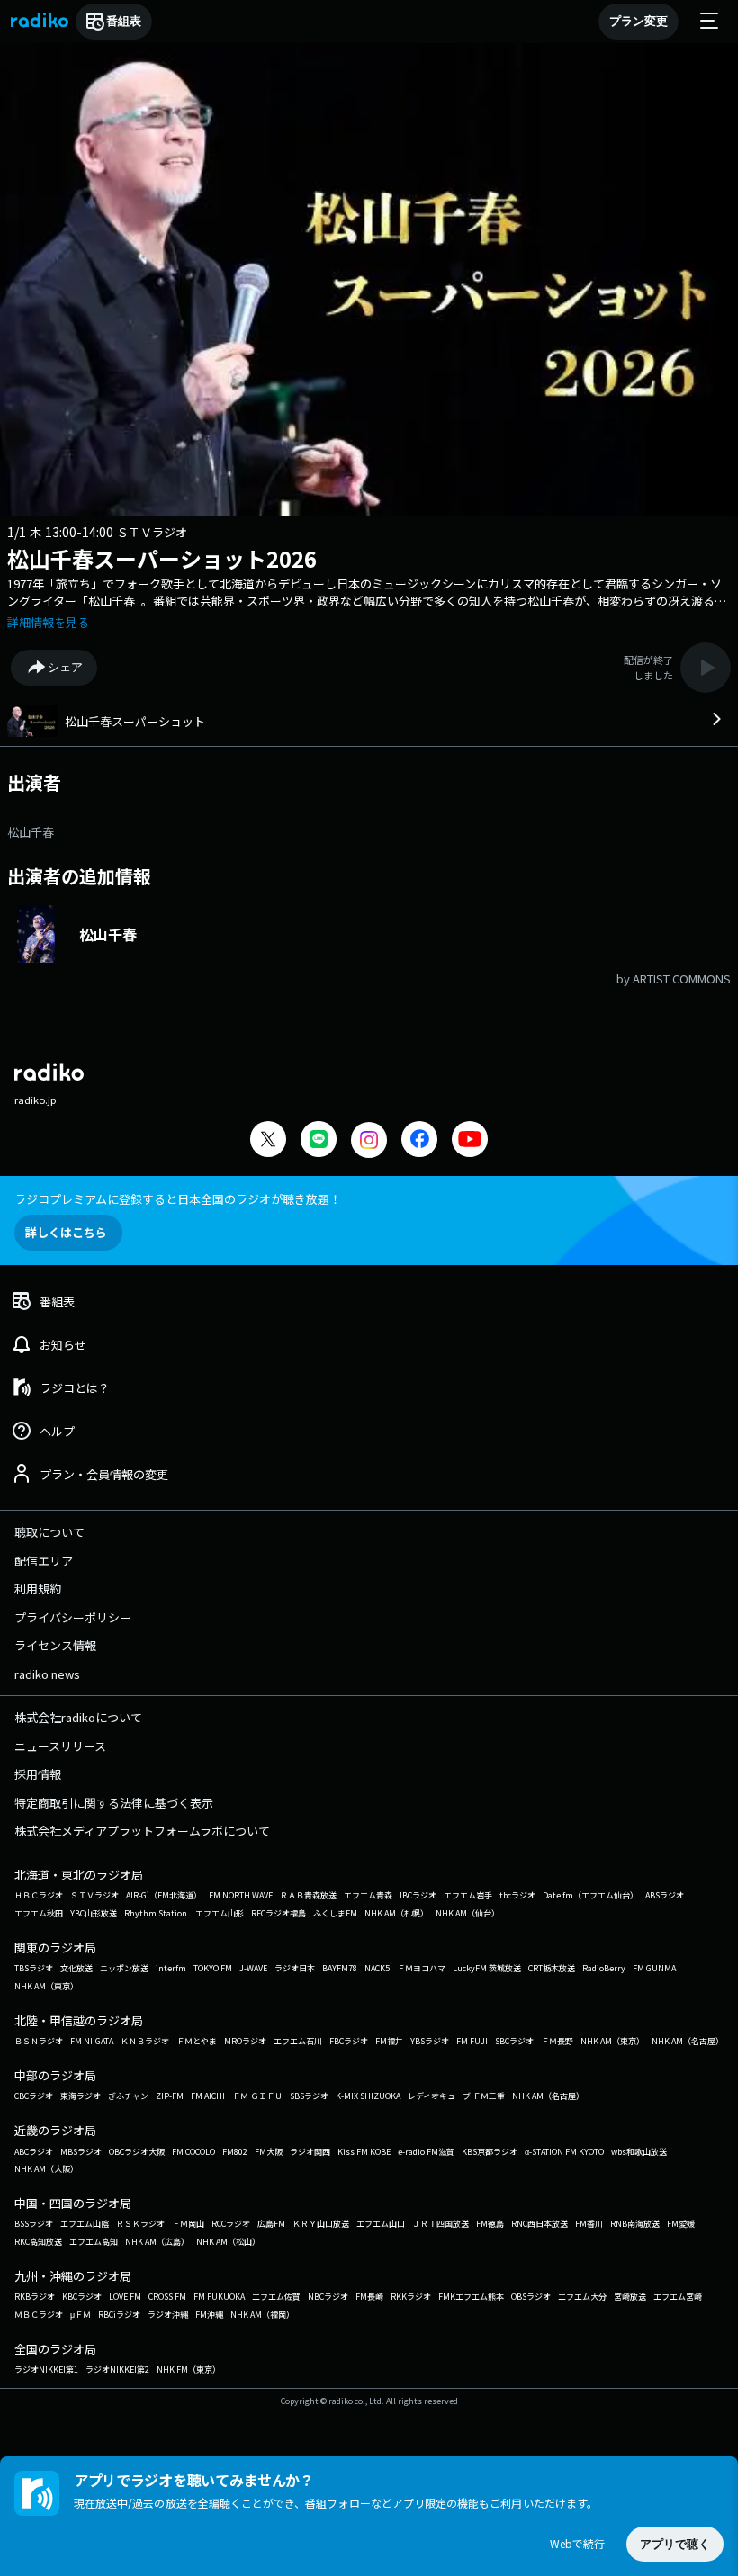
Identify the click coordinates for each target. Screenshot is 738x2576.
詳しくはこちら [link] (66, 1232)
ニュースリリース (60, 1746)
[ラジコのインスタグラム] (369, 1140)
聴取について (49, 1532)
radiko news (47, 1674)
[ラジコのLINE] (319, 1141)
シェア (65, 667)
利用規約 (38, 1589)
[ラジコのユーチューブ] (470, 1141)
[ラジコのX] (268, 1141)
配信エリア (44, 1561)
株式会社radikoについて (78, 1717)
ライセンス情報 (55, 1645)
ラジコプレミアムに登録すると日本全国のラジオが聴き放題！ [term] (178, 1199)
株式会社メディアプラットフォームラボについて (142, 1831)
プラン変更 (639, 21)
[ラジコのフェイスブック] (419, 1141)
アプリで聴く (675, 2544)
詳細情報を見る (48, 622)
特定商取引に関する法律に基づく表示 (114, 1803)
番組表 (124, 21)
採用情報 (38, 1774)
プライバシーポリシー (73, 1617)
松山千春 (31, 832)
